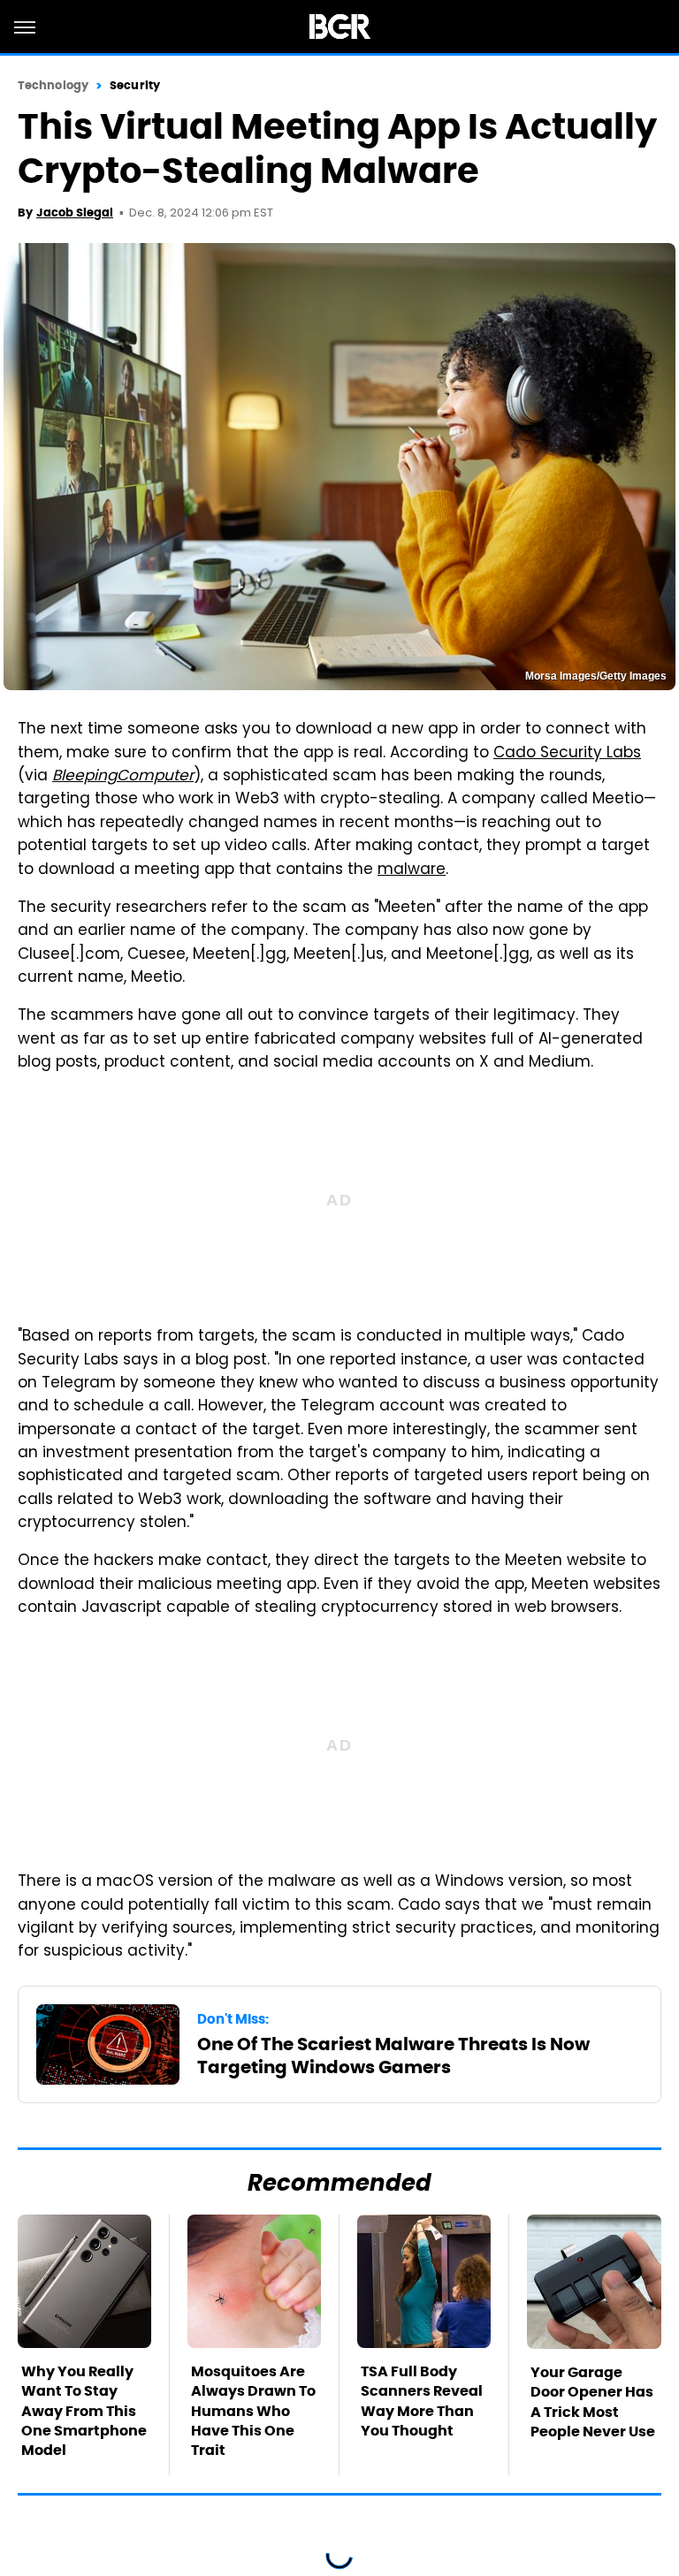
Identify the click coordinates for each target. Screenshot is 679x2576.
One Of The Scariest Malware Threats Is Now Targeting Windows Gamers (393, 2055)
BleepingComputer (123, 777)
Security (135, 85)
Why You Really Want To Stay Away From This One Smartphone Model (84, 2411)
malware (412, 870)
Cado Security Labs (567, 754)
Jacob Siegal (75, 213)
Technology (53, 85)
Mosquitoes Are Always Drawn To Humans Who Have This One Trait (253, 2411)
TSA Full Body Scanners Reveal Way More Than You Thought (422, 2401)
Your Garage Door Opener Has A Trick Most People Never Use (593, 2402)
